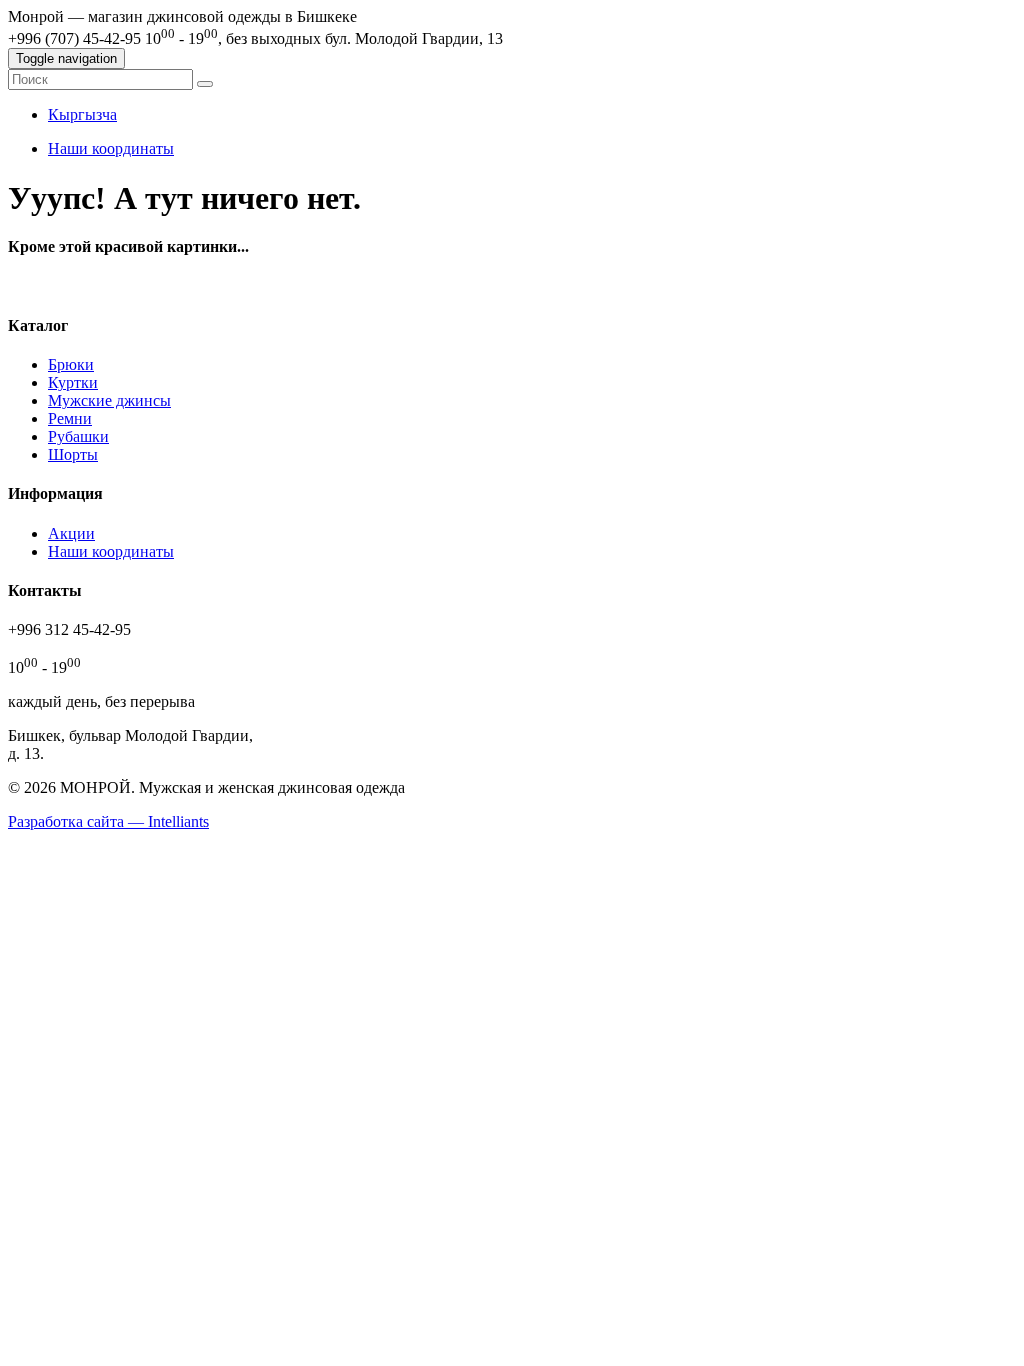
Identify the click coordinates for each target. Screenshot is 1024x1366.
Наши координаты (111, 148)
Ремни (70, 418)
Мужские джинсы (109, 400)
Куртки (73, 382)
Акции (71, 533)
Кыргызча (82, 114)
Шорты (73, 454)
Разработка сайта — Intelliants (108, 821)
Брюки (71, 364)
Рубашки (78, 436)
